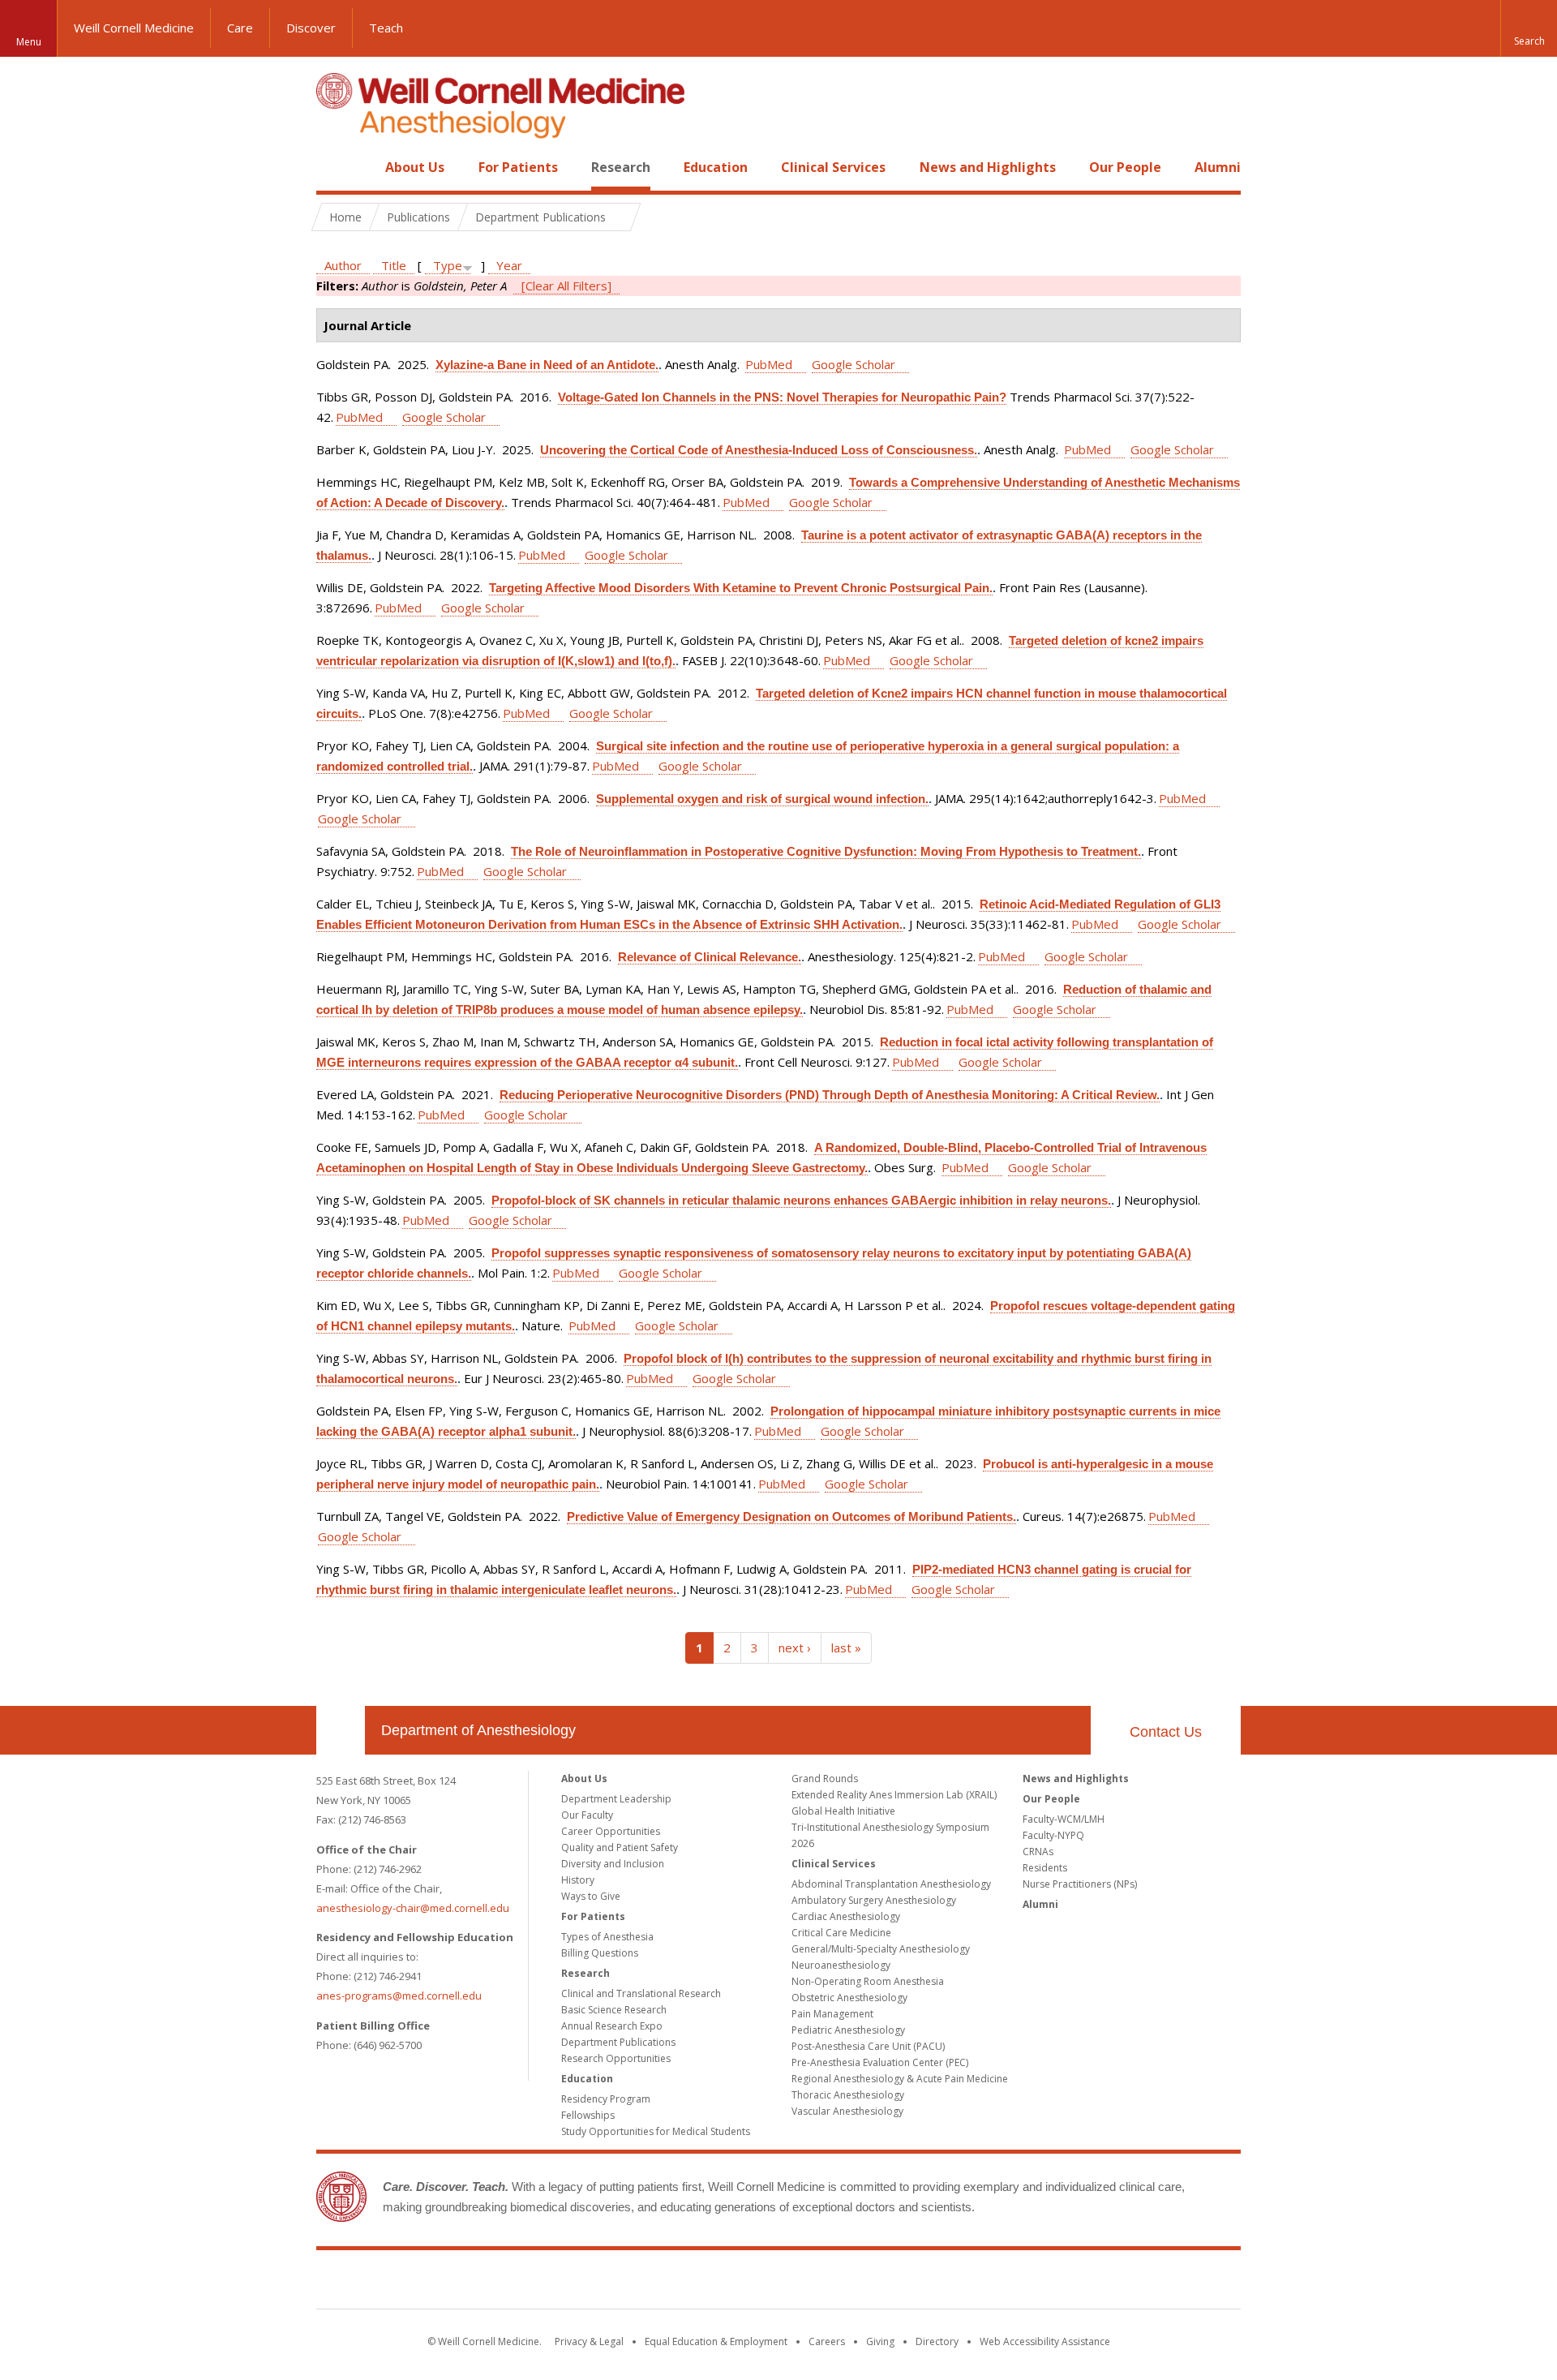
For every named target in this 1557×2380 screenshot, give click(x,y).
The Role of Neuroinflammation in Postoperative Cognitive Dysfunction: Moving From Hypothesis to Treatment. (826, 851)
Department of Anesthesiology (478, 1730)
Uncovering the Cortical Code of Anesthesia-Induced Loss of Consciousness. (759, 450)
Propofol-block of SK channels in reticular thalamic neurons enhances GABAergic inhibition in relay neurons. (801, 1200)
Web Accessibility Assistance (1045, 2341)
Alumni (1218, 167)
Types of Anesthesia (607, 1937)
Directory (937, 2341)
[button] (1529, 28)
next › (795, 1648)
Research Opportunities (616, 2058)
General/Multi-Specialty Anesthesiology (881, 1949)
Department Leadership (616, 1799)
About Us (415, 167)
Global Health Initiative (843, 1811)
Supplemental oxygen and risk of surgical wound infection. (762, 799)
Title (394, 265)
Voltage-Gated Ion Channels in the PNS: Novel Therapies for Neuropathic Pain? (782, 397)
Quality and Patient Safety (620, 1847)
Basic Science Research (614, 2010)
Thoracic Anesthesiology (848, 2095)
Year (509, 265)
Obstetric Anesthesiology (849, 1998)
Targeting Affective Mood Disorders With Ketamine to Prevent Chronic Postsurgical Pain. (741, 588)
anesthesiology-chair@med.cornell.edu (413, 1908)
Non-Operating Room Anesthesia (868, 1981)
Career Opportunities (611, 1831)
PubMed (769, 364)
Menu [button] (29, 42)
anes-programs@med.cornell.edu (399, 1996)
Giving (880, 2341)
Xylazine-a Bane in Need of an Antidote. (547, 365)
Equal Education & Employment (716, 2341)
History (578, 1880)
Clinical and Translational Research (641, 1993)
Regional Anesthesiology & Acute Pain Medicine (900, 2079)
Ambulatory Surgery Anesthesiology (874, 1900)
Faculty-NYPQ (1053, 1835)
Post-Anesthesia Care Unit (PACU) (868, 2046)
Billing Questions (600, 1953)
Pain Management (832, 2014)
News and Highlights (988, 167)
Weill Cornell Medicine (134, 28)
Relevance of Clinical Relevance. (710, 957)
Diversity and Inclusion (613, 1864)
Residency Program (606, 2099)
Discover (311, 28)
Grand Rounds (825, 1779)
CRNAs (1038, 1852)
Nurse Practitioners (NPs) (1080, 1884)
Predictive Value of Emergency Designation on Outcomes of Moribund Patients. (791, 1516)
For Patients (518, 167)
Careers (827, 2341)
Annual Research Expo (612, 2026)
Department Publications (618, 2042)
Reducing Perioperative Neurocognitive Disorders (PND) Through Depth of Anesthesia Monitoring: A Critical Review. (830, 1095)
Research (621, 167)
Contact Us (1166, 1732)
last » (846, 1648)
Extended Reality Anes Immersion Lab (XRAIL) (894, 1795)
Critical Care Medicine (841, 1933)
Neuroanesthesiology (841, 1965)
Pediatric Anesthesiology (848, 2030)
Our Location (341, 1730)
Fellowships (588, 2115)
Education (716, 167)
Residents (1045, 1868)
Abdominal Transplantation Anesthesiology (891, 1884)
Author (343, 265)
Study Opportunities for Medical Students (656, 2131)
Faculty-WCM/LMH (1064, 1819)
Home (334, 167)
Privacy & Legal (589, 2341)
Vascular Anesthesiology (847, 2111)
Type (448, 265)
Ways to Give (591, 1896)
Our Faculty (587, 1815)
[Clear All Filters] (566, 286)
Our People (1125, 167)
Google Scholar (854, 364)
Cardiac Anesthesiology (846, 1916)
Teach (386, 28)
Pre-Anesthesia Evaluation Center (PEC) (880, 2062)
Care (240, 28)
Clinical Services (833, 167)
